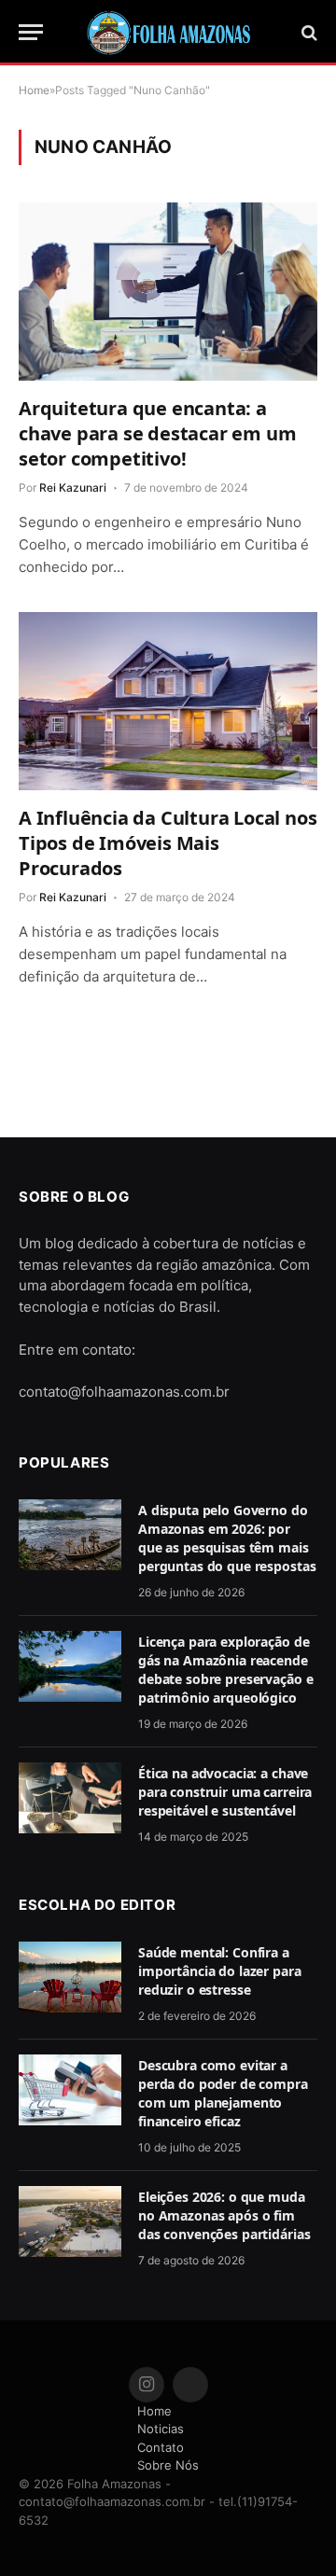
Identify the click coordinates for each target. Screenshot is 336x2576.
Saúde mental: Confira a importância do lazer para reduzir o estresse (220, 1971)
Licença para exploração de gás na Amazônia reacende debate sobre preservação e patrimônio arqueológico (225, 1670)
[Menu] (31, 32)
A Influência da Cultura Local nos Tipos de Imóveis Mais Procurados (168, 843)
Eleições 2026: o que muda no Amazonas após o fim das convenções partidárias (224, 2215)
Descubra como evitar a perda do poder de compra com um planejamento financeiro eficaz (223, 2093)
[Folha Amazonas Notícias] (168, 33)
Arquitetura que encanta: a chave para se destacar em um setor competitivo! (157, 433)
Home (154, 2411)
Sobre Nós (168, 2465)
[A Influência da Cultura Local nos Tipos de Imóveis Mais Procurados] (168, 701)
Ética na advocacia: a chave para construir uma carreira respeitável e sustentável (225, 1792)
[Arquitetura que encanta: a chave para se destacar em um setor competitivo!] (168, 291)
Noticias (161, 2429)
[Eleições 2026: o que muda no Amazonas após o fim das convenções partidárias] (70, 2221)
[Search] (308, 32)
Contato (161, 2447)
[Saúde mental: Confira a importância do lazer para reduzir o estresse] (70, 1977)
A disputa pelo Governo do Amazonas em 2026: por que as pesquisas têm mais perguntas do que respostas (227, 1538)
